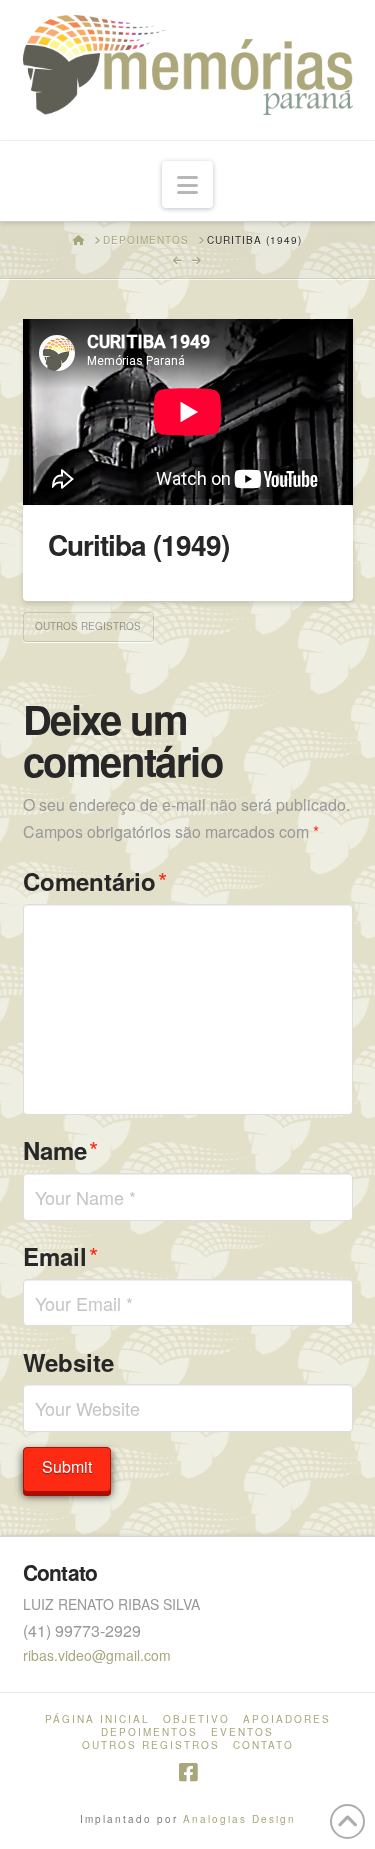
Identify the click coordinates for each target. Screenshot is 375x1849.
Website (68, 1362)
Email (61, 1255)
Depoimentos (149, 1732)
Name (61, 1149)
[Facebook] (188, 1772)
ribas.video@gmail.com (97, 1655)
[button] (187, 184)
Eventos (242, 1732)
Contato (263, 1745)
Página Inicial (97, 1719)
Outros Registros (88, 626)
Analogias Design (239, 1819)
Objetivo (196, 1719)
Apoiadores (287, 1719)
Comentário (95, 880)
